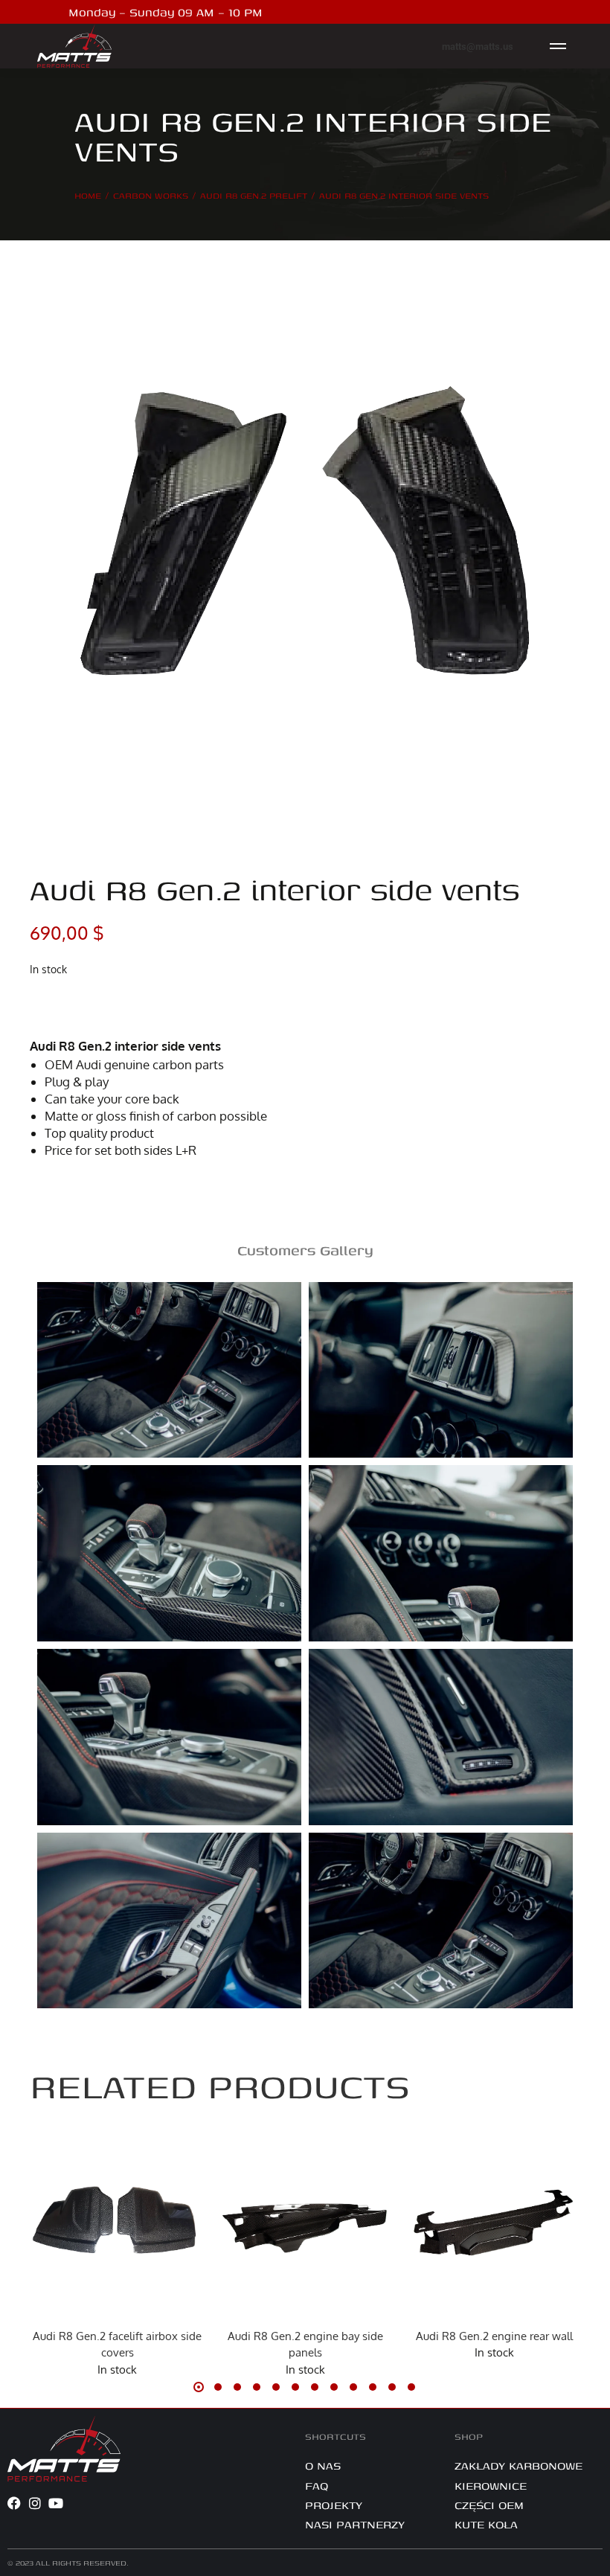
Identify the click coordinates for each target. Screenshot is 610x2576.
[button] (45, 2226)
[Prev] (529, 845)
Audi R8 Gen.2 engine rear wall (494, 2336)
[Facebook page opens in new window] (510, 12)
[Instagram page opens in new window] (533, 12)
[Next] (568, 845)
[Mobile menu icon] (558, 46)
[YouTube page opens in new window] (556, 12)
